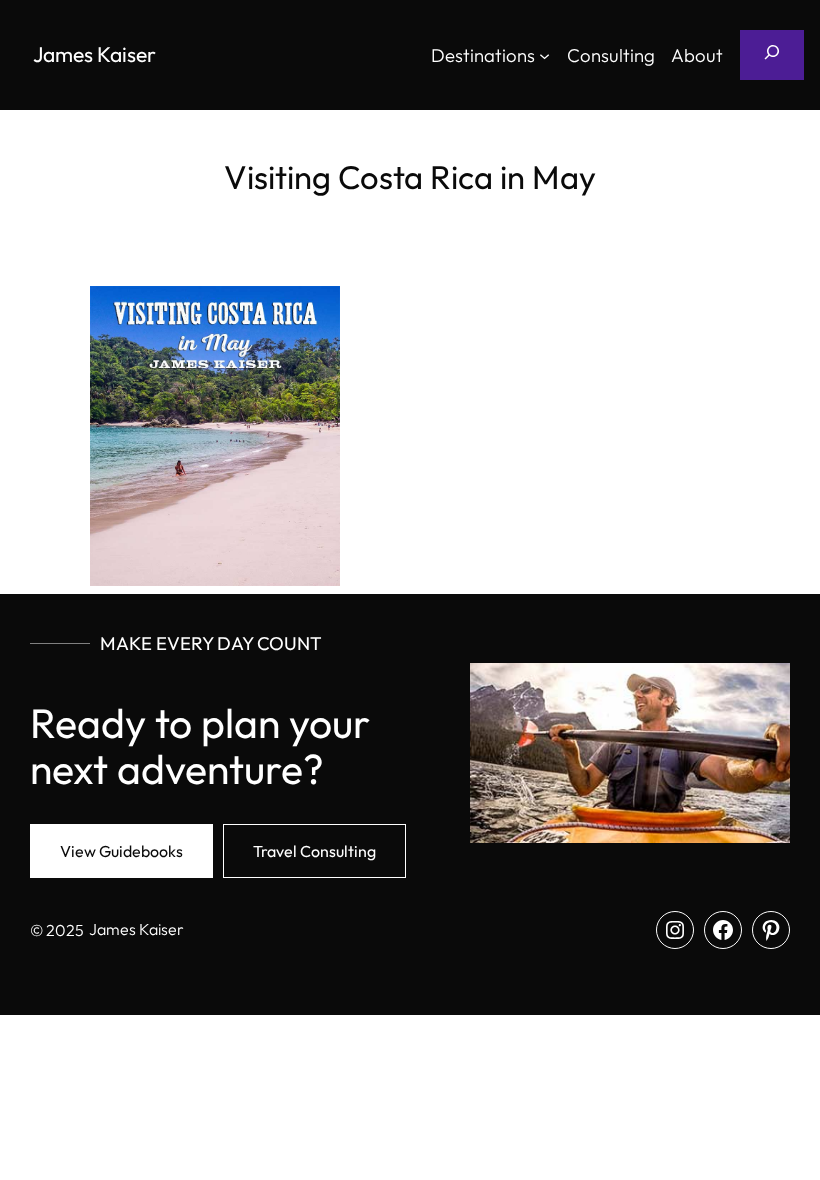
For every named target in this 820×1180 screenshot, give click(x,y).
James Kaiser (94, 54)
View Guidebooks (121, 851)
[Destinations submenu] (544, 54)
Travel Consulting (314, 851)
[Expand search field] (772, 55)
